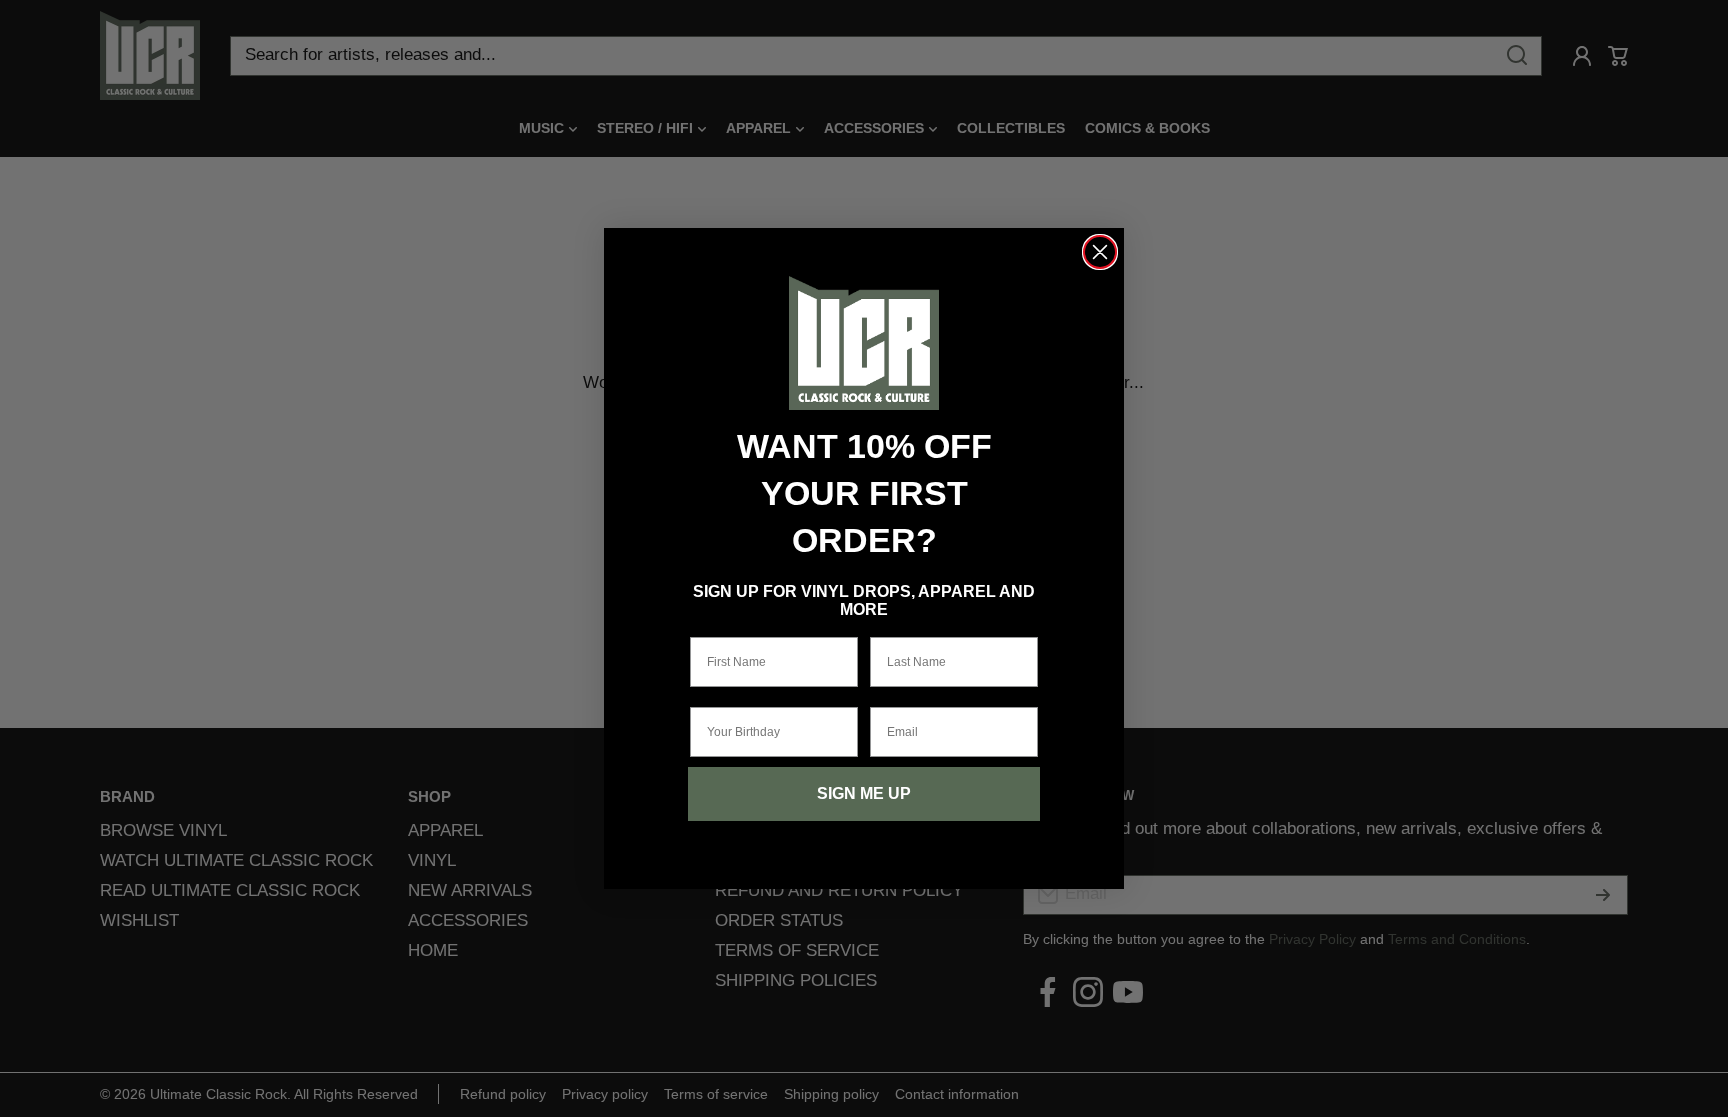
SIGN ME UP (864, 793)
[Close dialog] (1100, 252)
